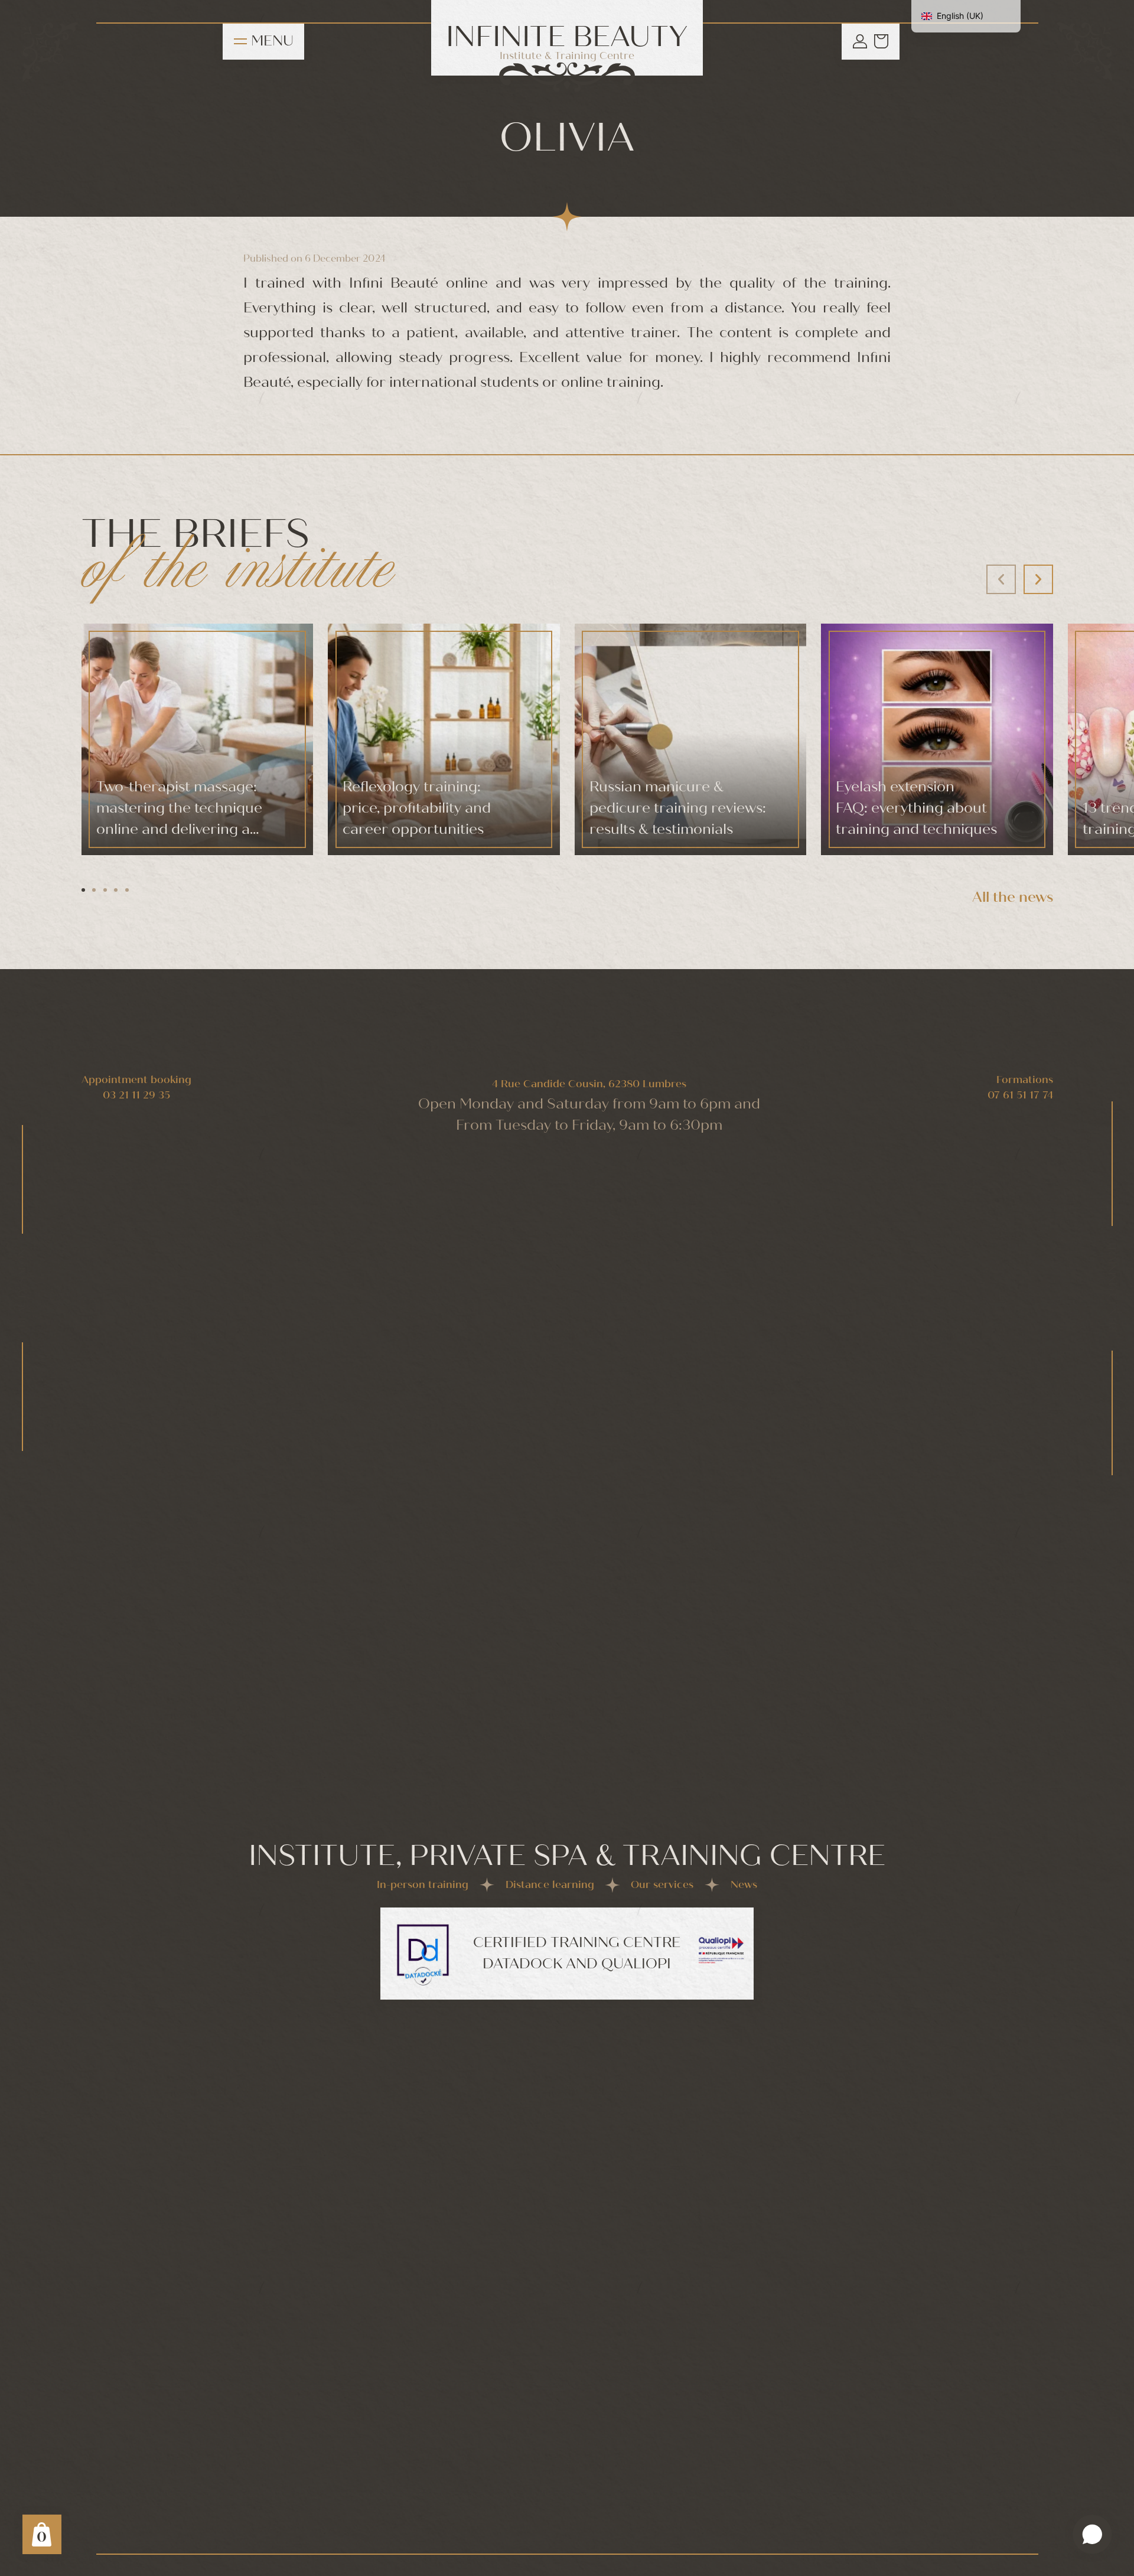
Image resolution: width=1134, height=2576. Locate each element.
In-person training (423, 1885)
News (744, 1885)
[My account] (860, 41)
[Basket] (881, 41)
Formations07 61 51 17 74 (1020, 1088)
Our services (662, 1885)
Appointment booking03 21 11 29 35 (136, 1088)
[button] (1038, 579)
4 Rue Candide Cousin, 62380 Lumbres (589, 1084)
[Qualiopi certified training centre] (721, 1950)
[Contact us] (1092, 2534)
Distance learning (550, 1885)
